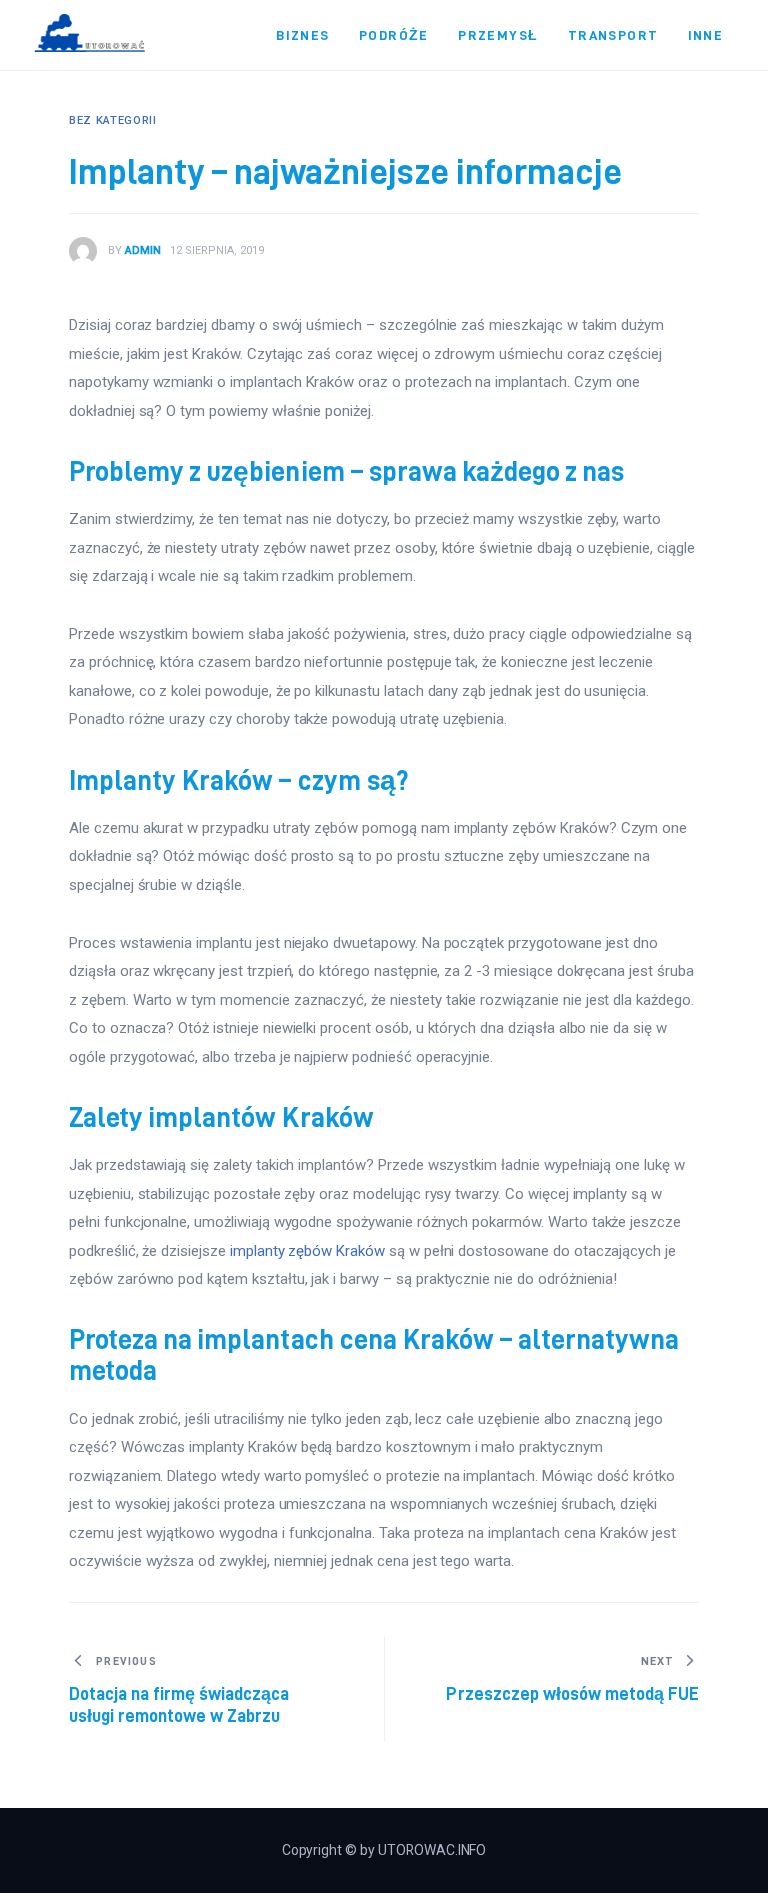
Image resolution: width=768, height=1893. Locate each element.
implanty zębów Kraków (307, 1251)
